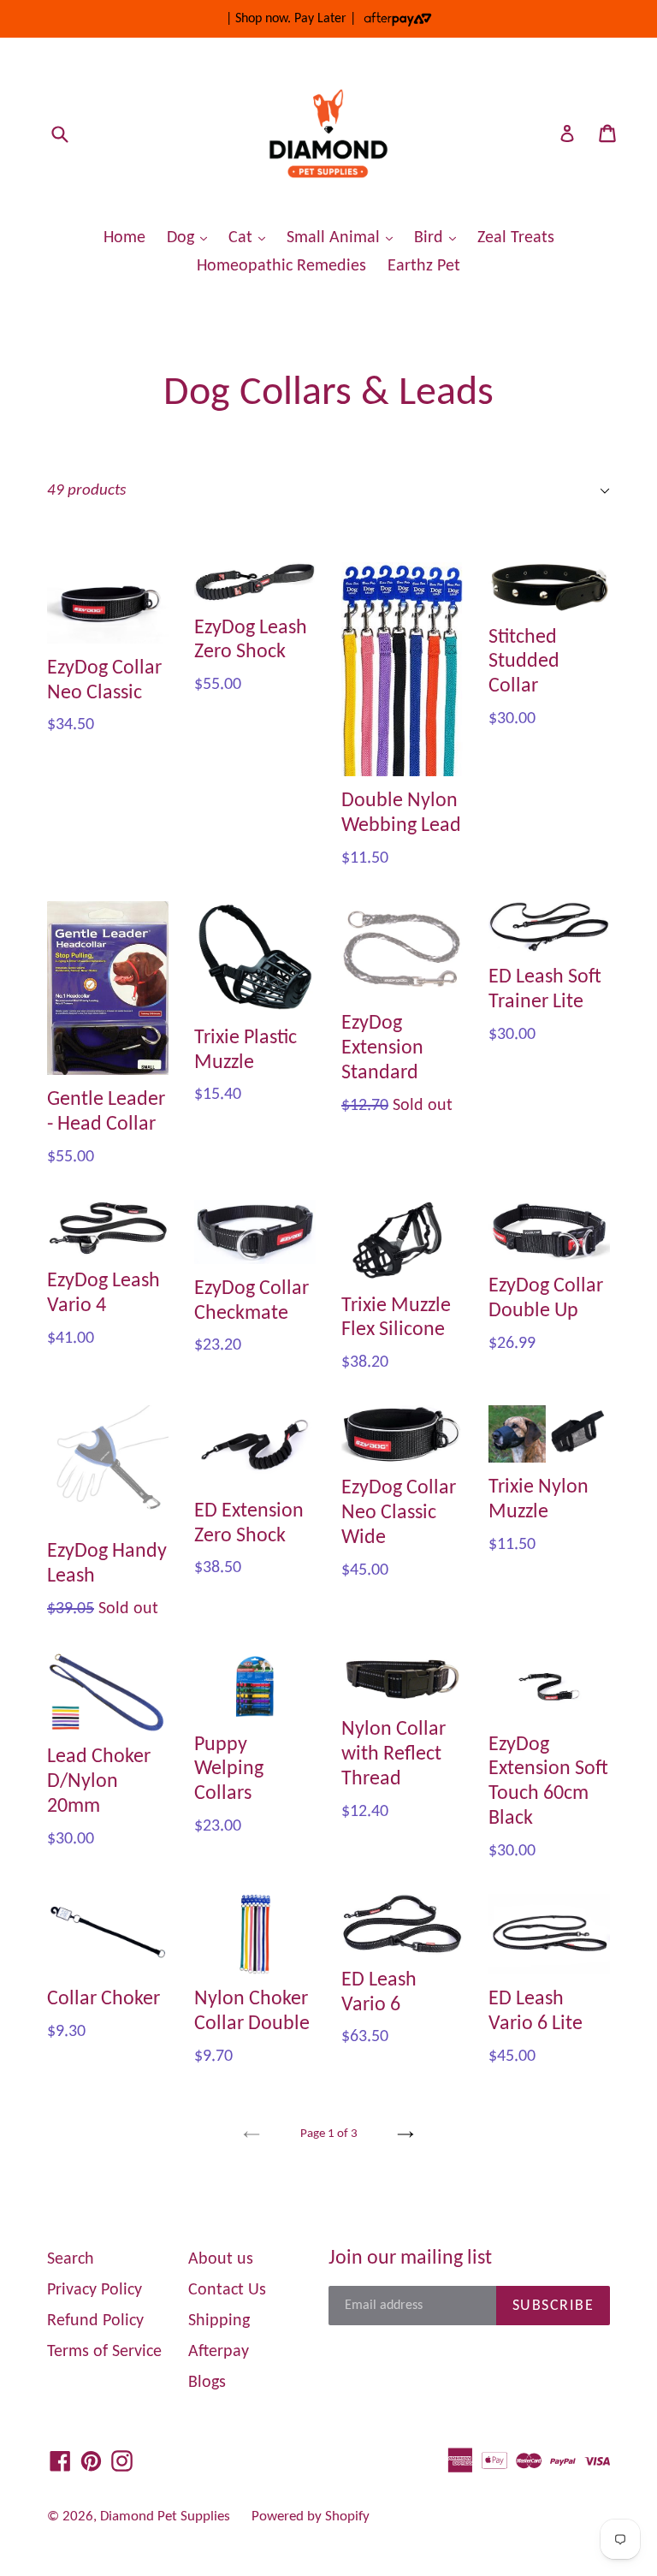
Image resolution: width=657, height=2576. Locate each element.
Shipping (219, 2321)
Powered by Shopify (311, 2517)
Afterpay (219, 2352)
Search (71, 2259)
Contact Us (227, 2290)
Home (124, 238)
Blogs (207, 2383)
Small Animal (344, 237)
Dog (191, 237)
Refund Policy (95, 2321)
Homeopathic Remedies (281, 266)
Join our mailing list (410, 2258)
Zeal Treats (516, 238)
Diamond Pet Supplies (165, 2517)
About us (221, 2259)
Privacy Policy (95, 2290)
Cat (251, 237)
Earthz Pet (424, 266)
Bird (439, 237)
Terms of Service (104, 2352)
